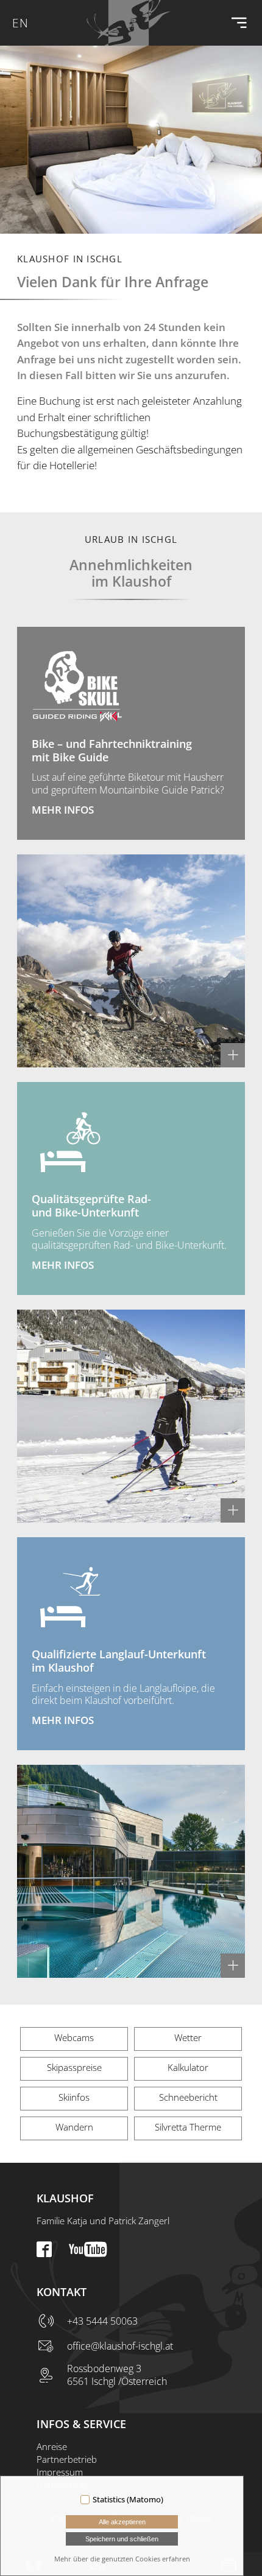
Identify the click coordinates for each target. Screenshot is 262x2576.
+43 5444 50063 (102, 2321)
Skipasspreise (74, 2067)
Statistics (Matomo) (128, 2499)
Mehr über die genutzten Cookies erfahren (122, 2559)
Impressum (60, 2472)
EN (20, 23)
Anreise (52, 2446)
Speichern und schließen (122, 2539)
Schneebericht (188, 2097)
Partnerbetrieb (67, 2459)
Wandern (74, 2127)
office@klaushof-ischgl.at (120, 2346)
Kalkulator (188, 2067)
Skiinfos (74, 2097)
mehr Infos (63, 810)
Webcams (74, 2037)
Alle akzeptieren (122, 2522)
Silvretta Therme (188, 2127)
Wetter (188, 2037)
